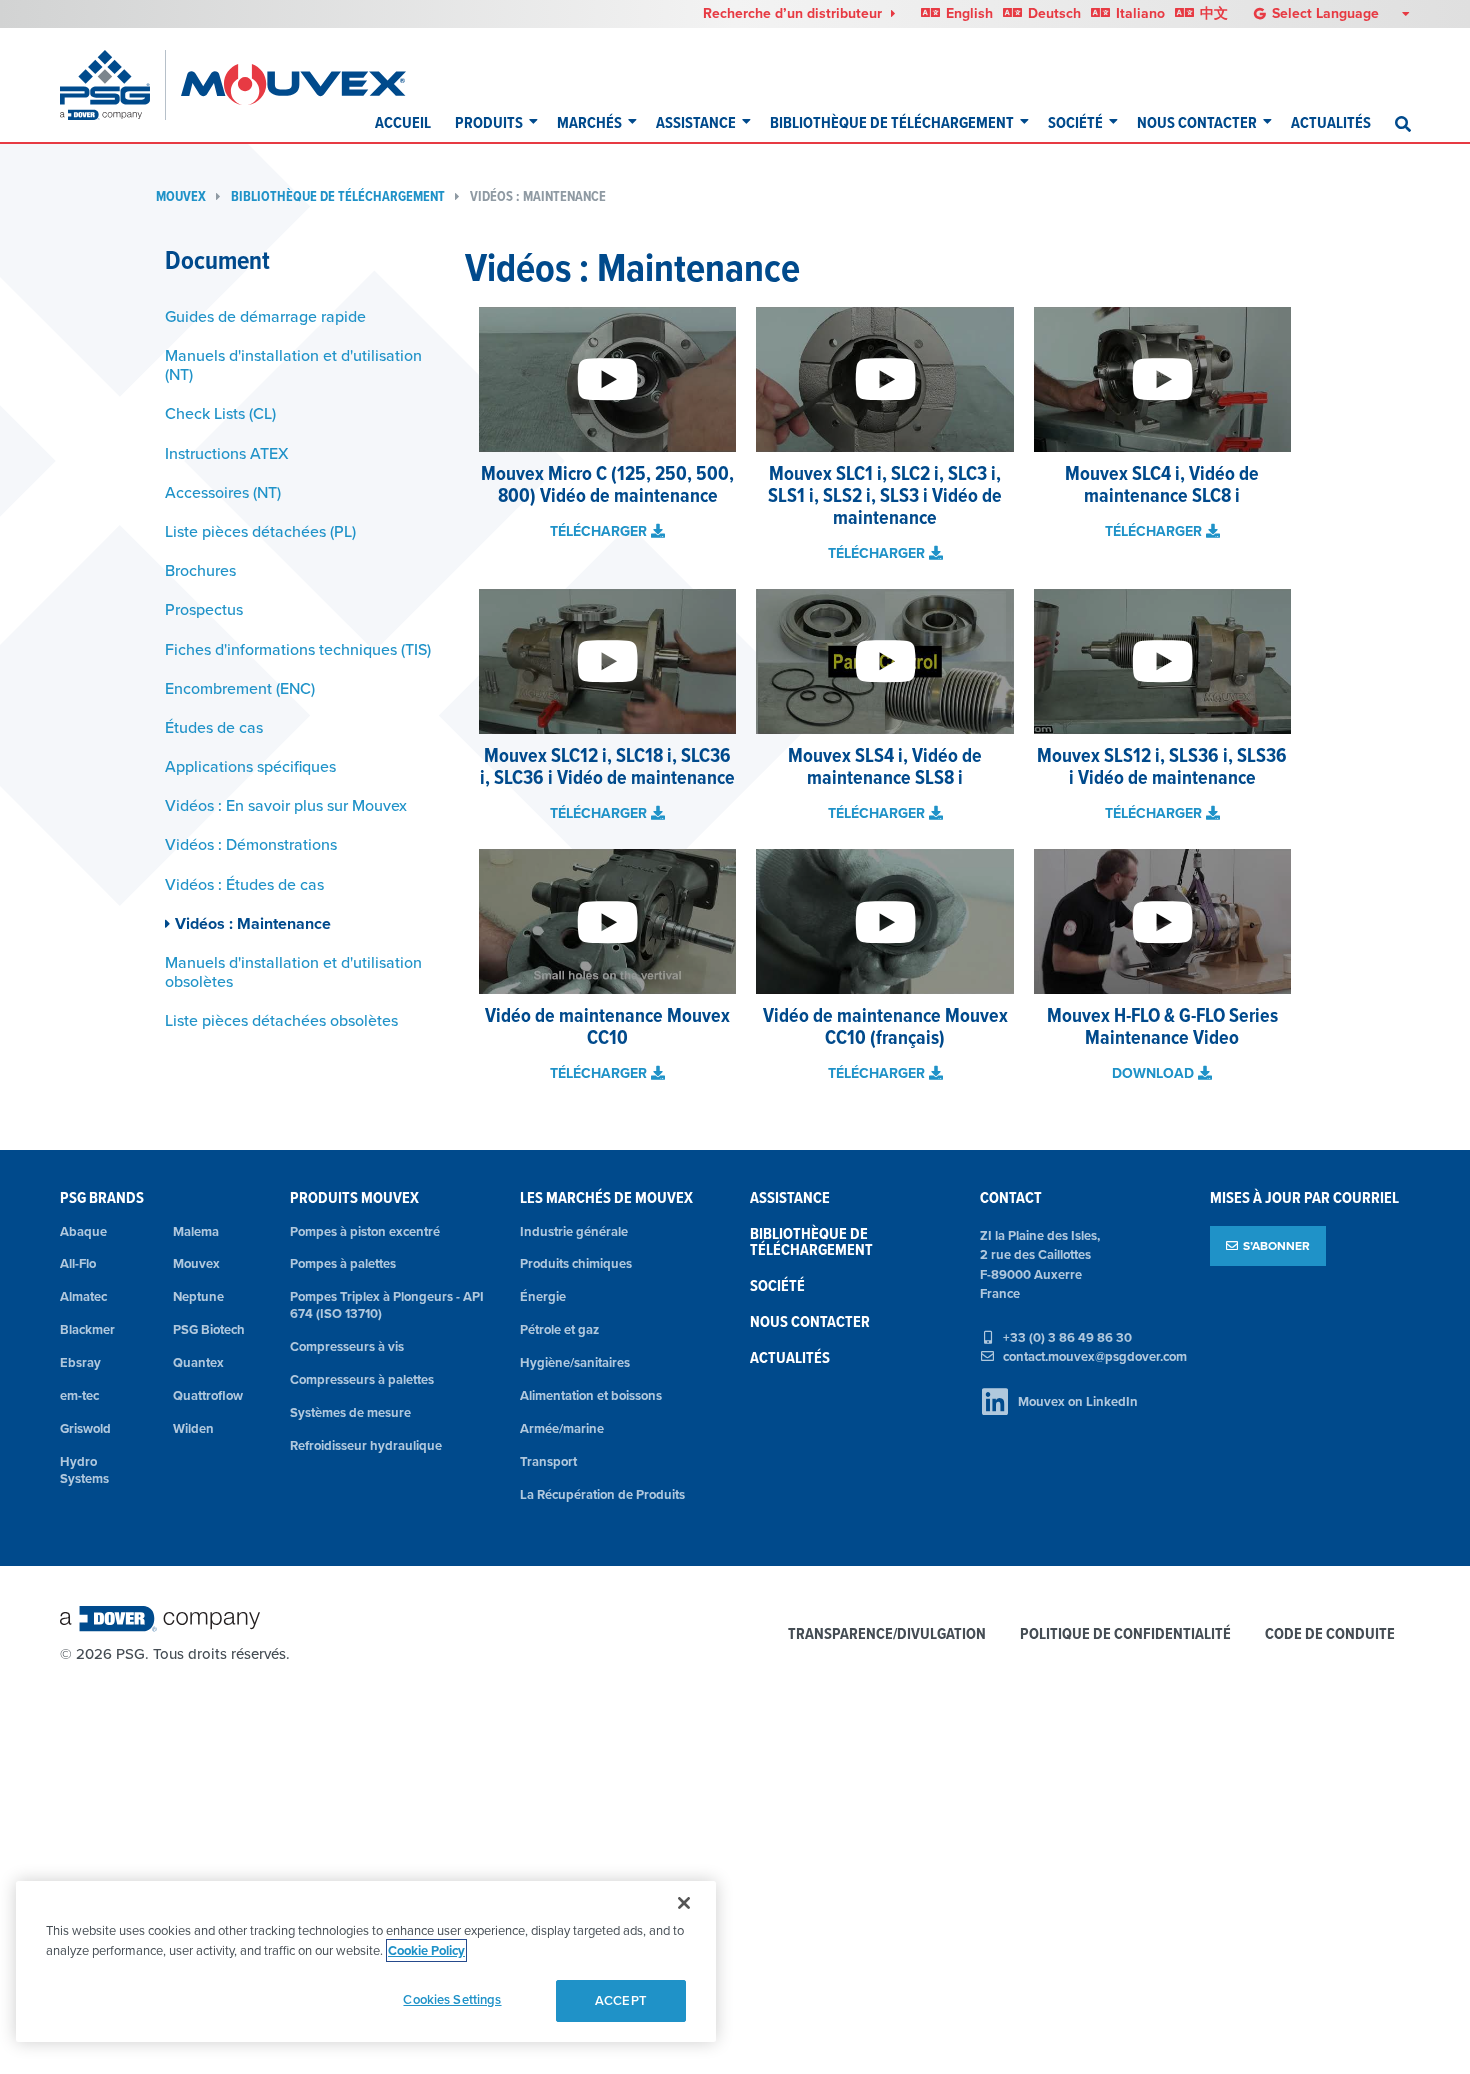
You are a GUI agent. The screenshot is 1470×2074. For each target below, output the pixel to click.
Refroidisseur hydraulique (366, 1445)
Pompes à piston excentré (365, 1231)
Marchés (589, 122)
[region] (366, 1961)
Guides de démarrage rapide (265, 316)
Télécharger (600, 531)
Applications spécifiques (250, 766)
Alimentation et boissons (591, 1395)
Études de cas (214, 727)
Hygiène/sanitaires (575, 1362)
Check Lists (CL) (220, 413)
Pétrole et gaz (559, 1329)
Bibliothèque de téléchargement (892, 122)
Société (1075, 122)
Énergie (543, 1296)
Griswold (85, 1428)
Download (1155, 1073)
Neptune (198, 1296)
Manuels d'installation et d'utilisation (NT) (293, 364)
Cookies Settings (452, 1999)
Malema (196, 1231)
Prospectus (204, 609)
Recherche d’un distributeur (794, 13)
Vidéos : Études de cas (244, 884)
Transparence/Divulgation (887, 1634)
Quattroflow (208, 1395)
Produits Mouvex (354, 1197)
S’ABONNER (1276, 1245)
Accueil (403, 122)
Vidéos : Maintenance (538, 196)
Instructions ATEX (227, 453)
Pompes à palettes (343, 1263)
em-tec (79, 1395)
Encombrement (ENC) (240, 688)
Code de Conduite (1330, 1634)
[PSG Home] (113, 85)
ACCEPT (621, 2000)
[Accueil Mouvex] (293, 85)
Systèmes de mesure (350, 1412)
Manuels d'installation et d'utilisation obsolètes (293, 971)
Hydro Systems (84, 1470)
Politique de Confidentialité (1125, 1634)
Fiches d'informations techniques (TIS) (298, 649)
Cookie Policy (426, 1950)
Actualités (1331, 122)
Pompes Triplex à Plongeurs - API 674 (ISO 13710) (387, 1305)
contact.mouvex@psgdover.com (1095, 1356)
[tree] (300, 669)
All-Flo (78, 1263)
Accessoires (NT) (223, 492)
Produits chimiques (576, 1263)
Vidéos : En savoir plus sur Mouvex (286, 805)
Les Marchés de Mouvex (606, 1197)
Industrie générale (574, 1231)
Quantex (198, 1362)
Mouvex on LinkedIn (1078, 1401)
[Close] (684, 1903)
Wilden (193, 1428)
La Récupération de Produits (602, 1494)
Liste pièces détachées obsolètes (281, 1020)
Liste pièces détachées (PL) (260, 531)
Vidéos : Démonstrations (251, 844)
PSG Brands (102, 1197)
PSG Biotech (209, 1329)
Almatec (83, 1296)
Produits (489, 122)
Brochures (200, 570)
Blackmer (87, 1329)
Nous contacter (1197, 122)
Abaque (83, 1231)
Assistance (696, 122)
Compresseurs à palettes (362, 1379)
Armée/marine (562, 1428)
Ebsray (80, 1362)
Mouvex (181, 196)
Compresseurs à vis (347, 1346)
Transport (548, 1461)
